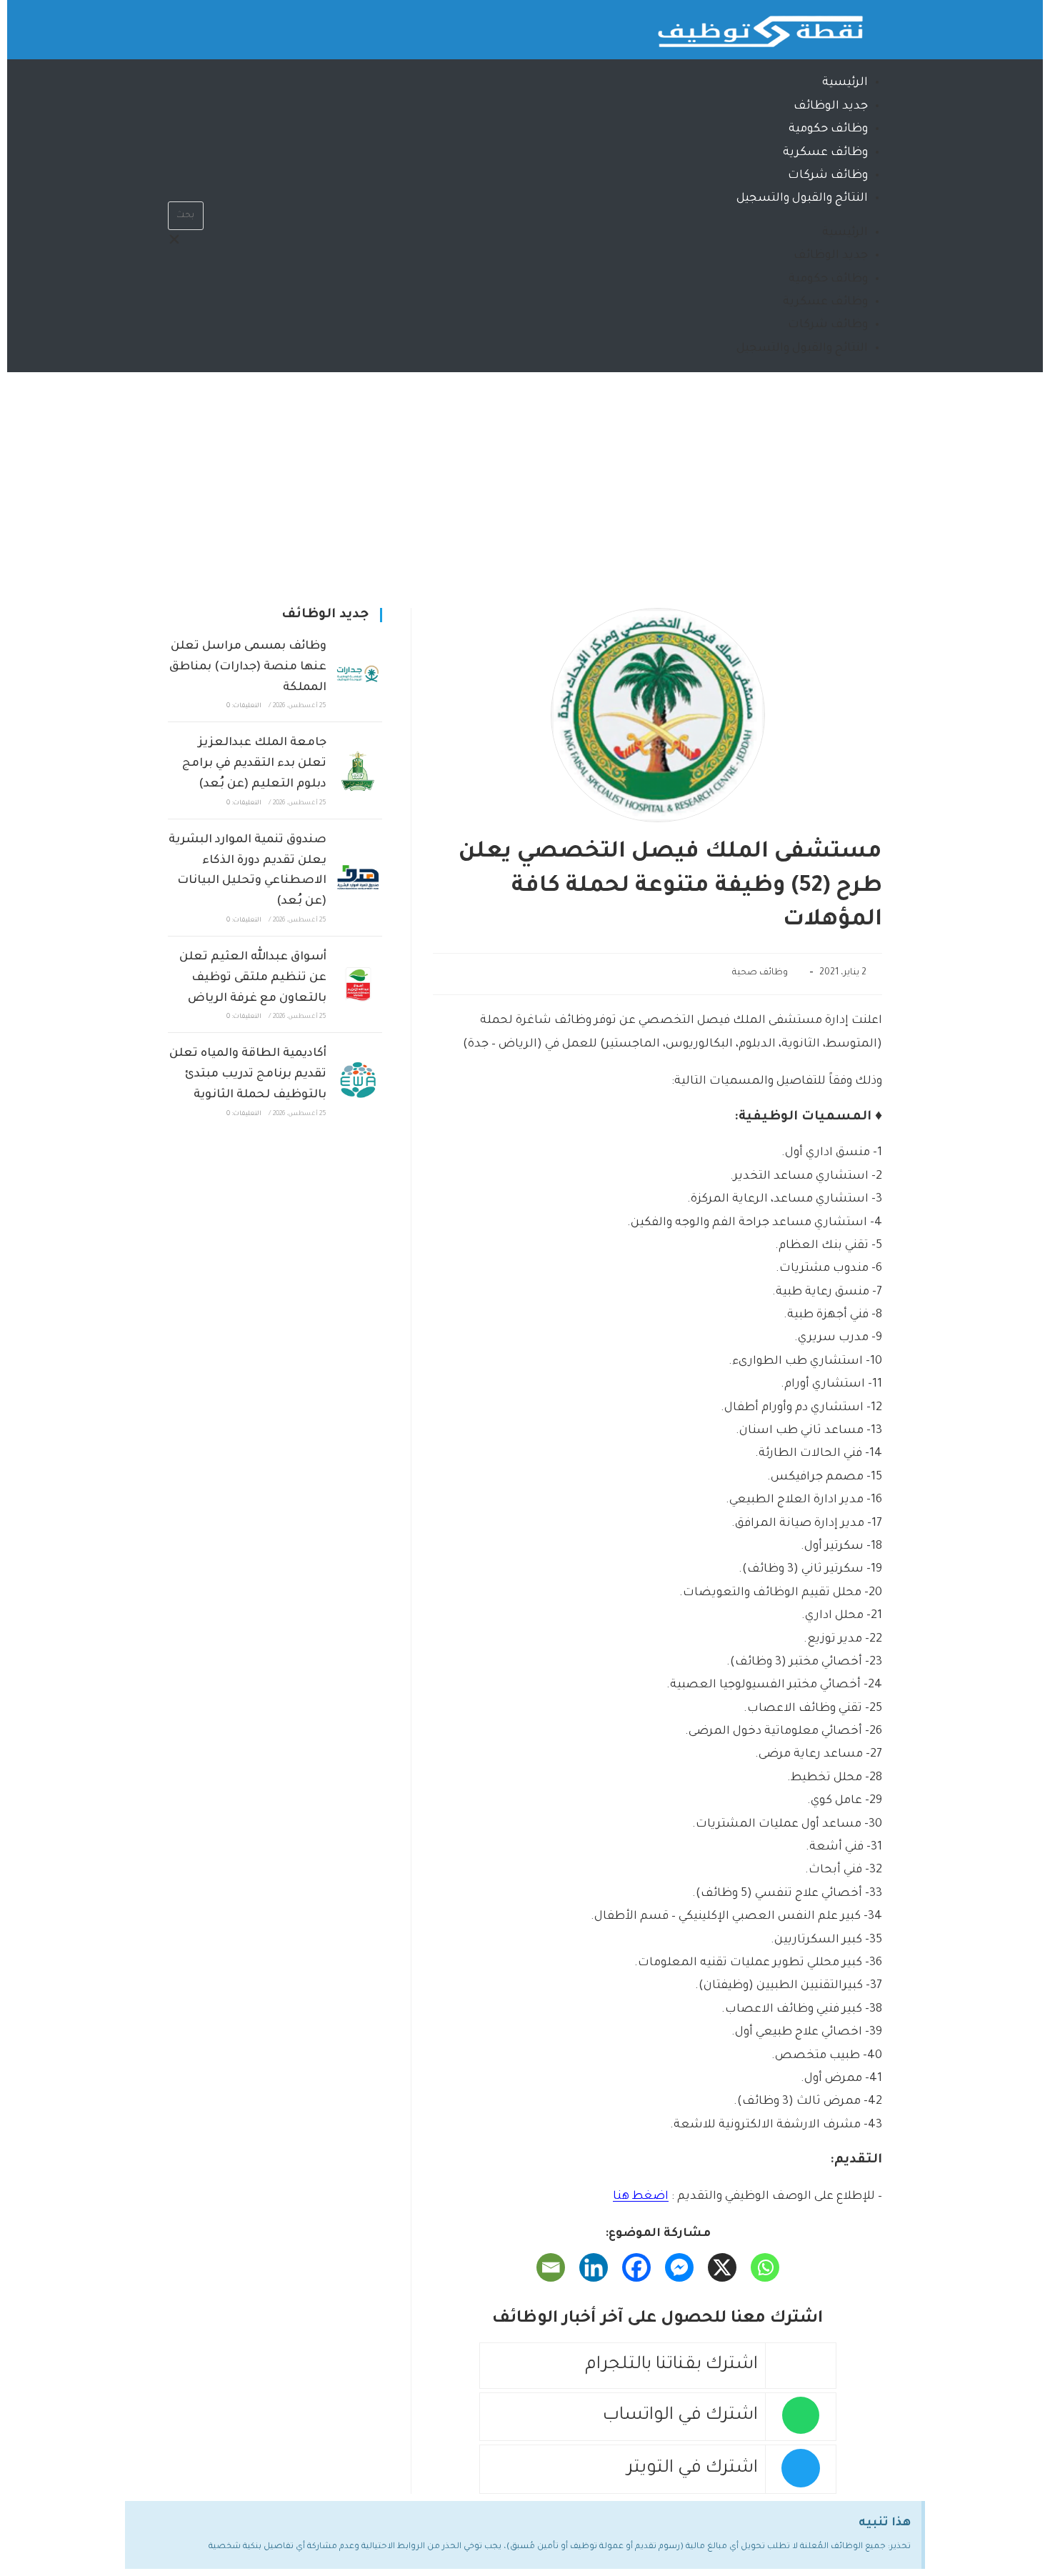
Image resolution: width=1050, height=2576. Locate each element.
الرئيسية (845, 83)
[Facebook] (636, 2267)
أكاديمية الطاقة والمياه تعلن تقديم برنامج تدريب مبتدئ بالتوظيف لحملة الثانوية (248, 1074)
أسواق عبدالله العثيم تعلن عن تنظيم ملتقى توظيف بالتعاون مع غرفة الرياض (253, 978)
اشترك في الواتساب (680, 2416)
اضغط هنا (641, 2197)
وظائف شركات (828, 176)
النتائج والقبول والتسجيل (802, 199)
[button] (186, 190)
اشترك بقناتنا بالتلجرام (671, 2366)
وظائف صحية (760, 973)
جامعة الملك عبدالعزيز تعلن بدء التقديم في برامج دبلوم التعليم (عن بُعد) (254, 764)
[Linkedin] (594, 2267)
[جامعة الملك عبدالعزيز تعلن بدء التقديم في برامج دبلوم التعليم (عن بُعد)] (358, 771)
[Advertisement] (525, 479)
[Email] (551, 2267)
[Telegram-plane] (193, 25)
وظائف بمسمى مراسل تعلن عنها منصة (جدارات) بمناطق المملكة (248, 667)
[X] (722, 2267)
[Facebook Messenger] (679, 2267)
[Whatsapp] (235, 25)
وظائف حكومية (828, 129)
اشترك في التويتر (692, 2469)
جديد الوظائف (831, 106)
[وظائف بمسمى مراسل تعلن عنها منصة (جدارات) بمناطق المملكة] (358, 674)
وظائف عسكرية (825, 153)
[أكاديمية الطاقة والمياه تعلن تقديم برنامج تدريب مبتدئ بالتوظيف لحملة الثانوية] (358, 1082)
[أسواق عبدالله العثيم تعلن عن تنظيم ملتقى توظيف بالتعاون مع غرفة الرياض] (358, 984)
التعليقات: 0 (244, 707)
